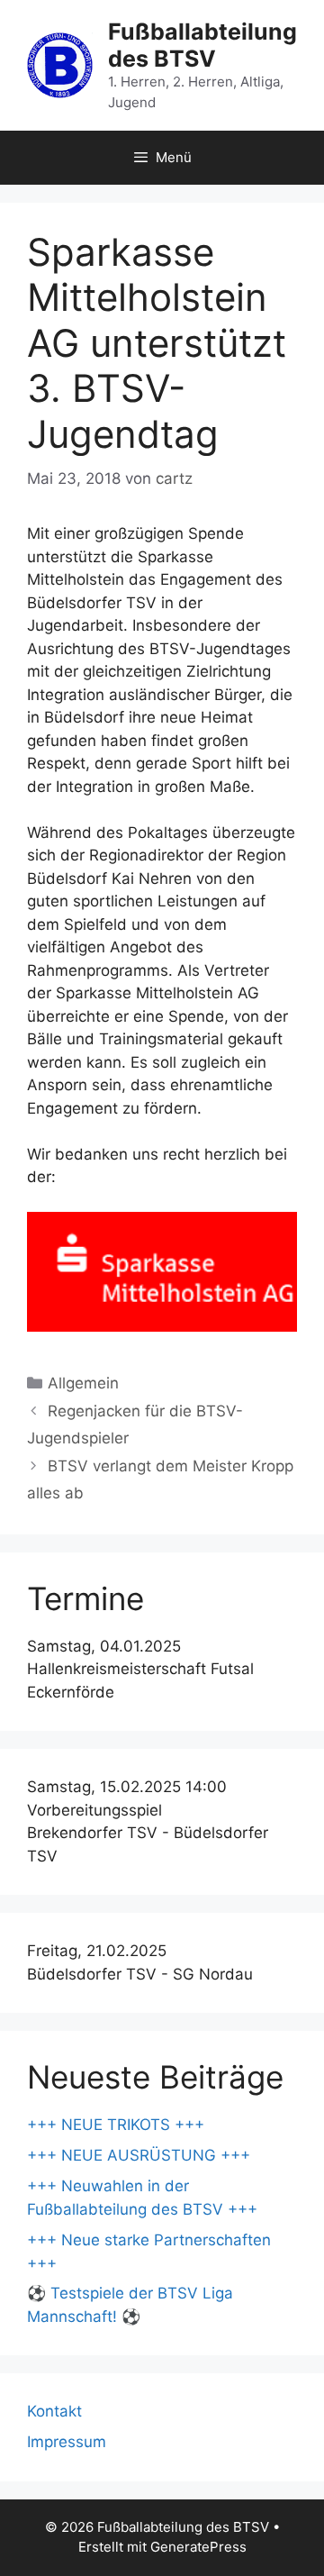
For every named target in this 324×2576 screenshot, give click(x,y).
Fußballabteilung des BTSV (202, 45)
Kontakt (54, 2411)
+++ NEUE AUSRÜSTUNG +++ (139, 2155)
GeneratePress (198, 2547)
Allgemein (83, 1383)
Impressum (67, 2442)
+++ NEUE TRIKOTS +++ (116, 2125)
